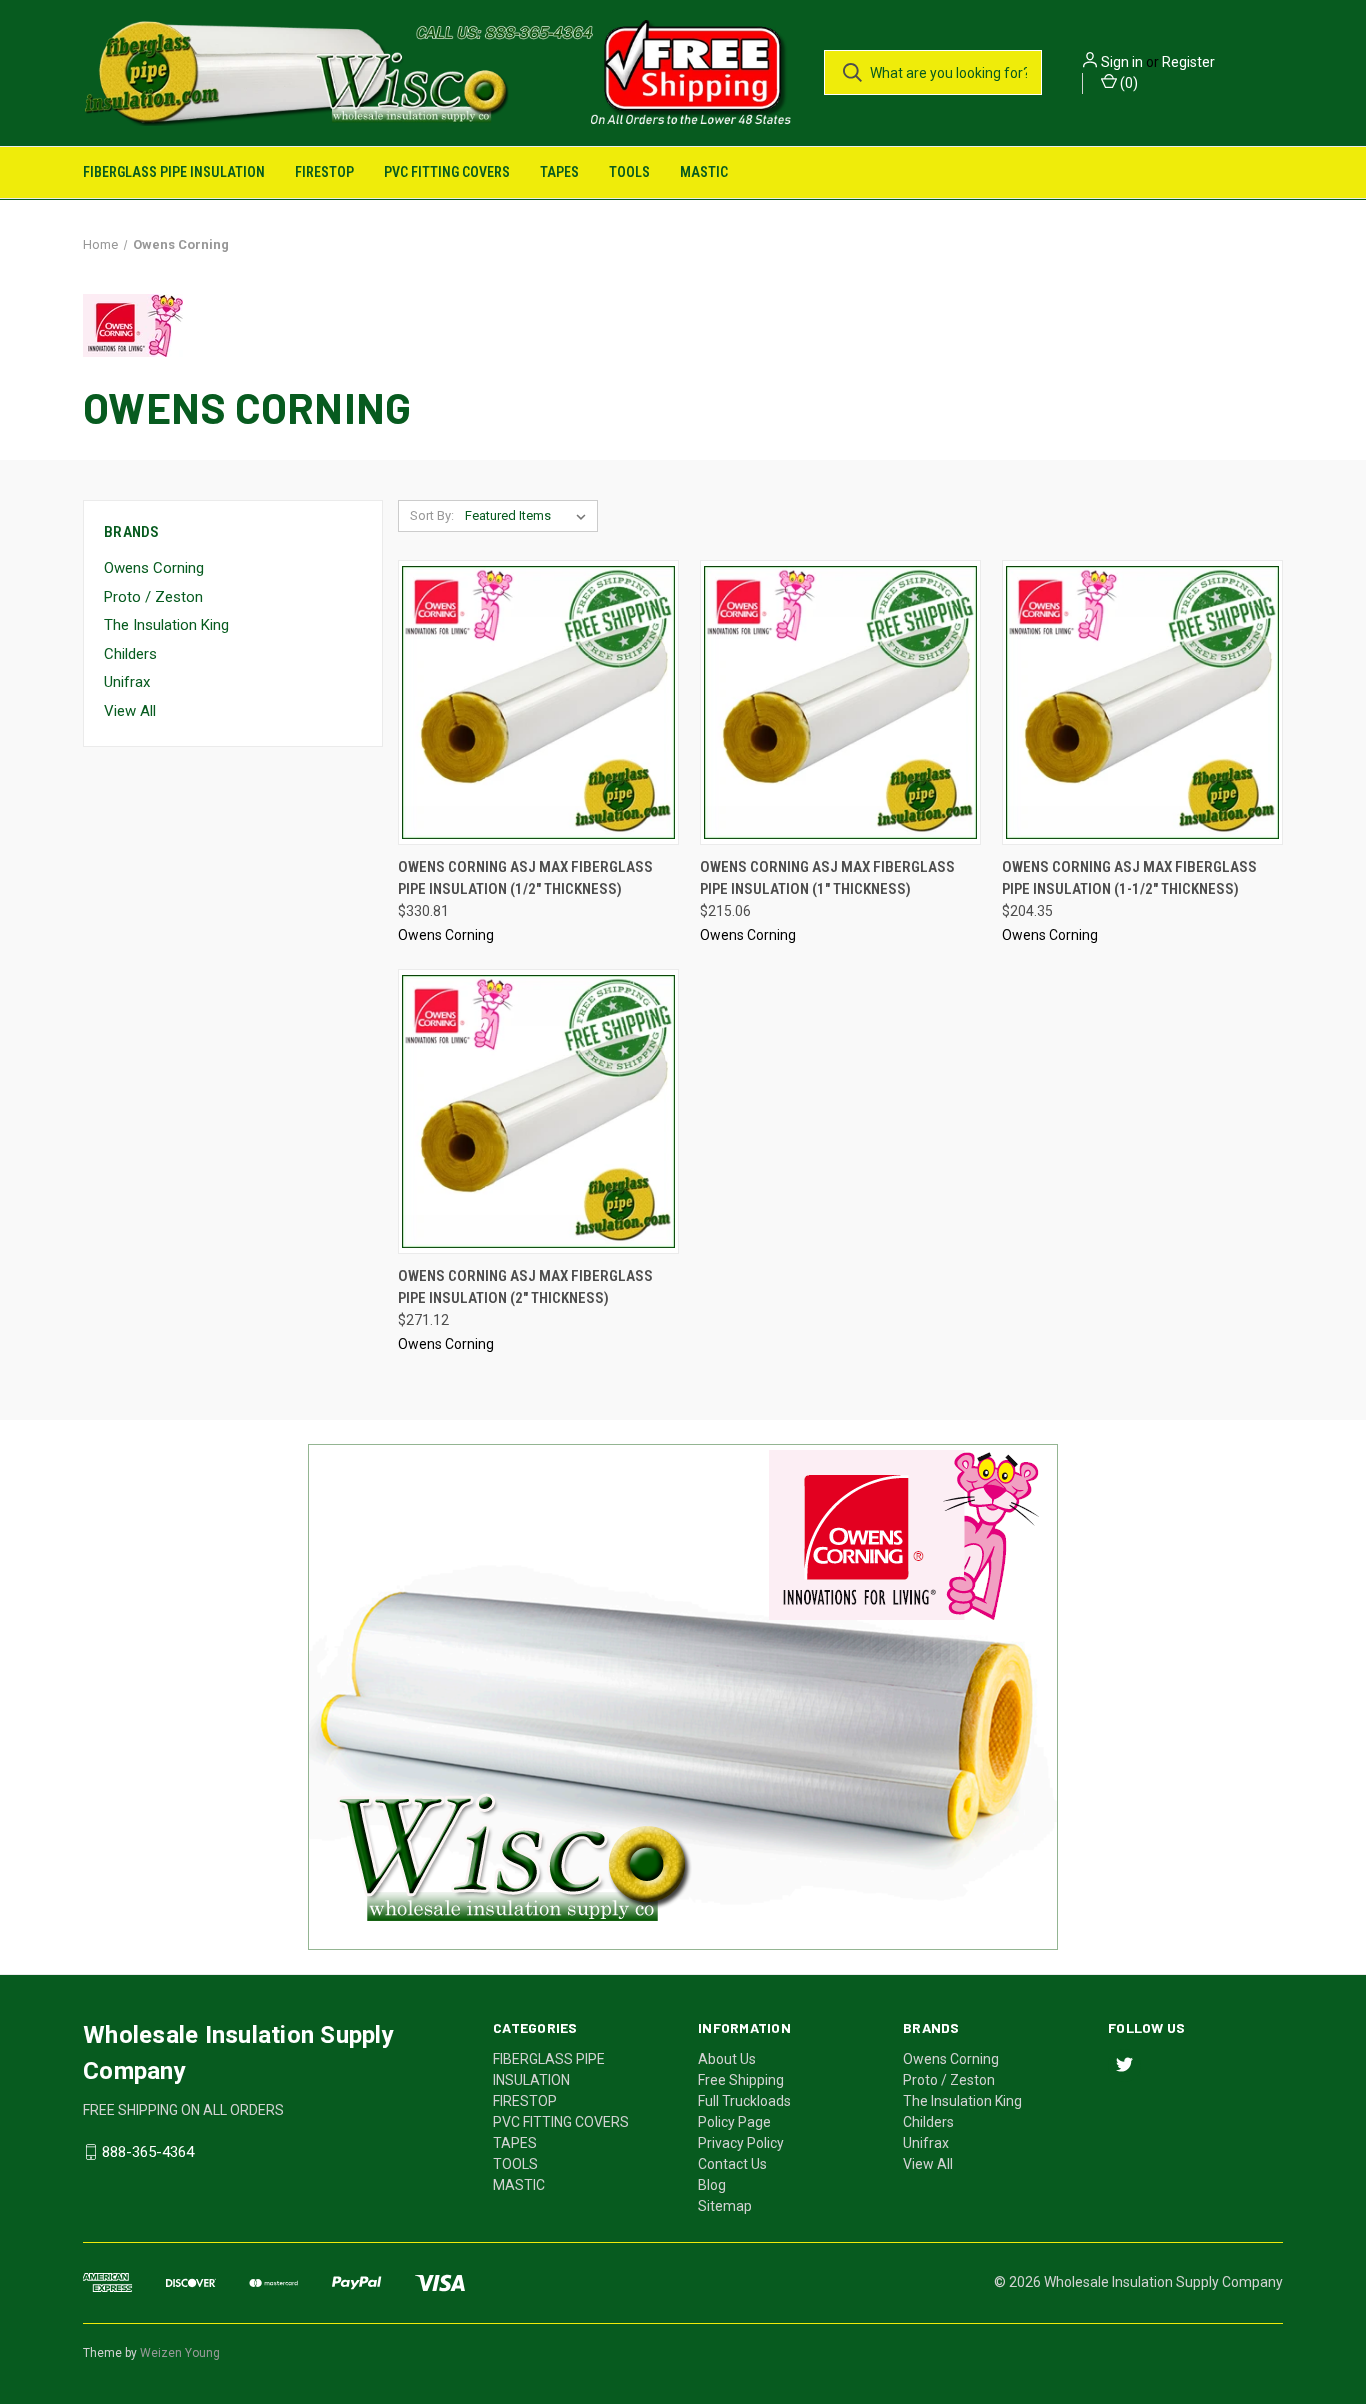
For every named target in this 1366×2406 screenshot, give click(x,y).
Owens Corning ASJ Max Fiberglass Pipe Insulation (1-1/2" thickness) (1129, 877)
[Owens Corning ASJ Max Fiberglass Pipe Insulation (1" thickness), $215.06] (840, 701)
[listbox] (529, 515)
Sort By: (432, 514)
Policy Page (734, 2121)
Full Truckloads (744, 2100)
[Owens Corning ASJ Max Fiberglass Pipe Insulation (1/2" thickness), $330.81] (538, 701)
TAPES (559, 172)
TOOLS (629, 172)
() (1127, 83)
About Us (727, 2058)
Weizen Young (180, 2352)
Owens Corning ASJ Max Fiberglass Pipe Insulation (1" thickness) (827, 877)
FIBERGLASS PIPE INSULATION (174, 172)
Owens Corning (154, 568)
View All (130, 710)
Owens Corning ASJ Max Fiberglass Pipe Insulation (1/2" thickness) (525, 877)
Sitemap (725, 2205)
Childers (130, 653)
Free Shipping (741, 2079)
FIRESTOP (324, 172)
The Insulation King (166, 625)
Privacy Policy (741, 2142)
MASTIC (704, 172)
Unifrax (127, 682)
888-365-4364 (148, 2151)
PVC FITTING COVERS (447, 172)
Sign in (1122, 62)
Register (1188, 62)
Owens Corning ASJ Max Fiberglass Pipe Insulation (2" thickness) (525, 1286)
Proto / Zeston (153, 596)
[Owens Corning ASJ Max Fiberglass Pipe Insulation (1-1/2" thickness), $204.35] (1142, 701)
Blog (712, 2184)
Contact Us (732, 2163)
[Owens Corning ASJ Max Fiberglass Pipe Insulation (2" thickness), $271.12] (538, 1110)
